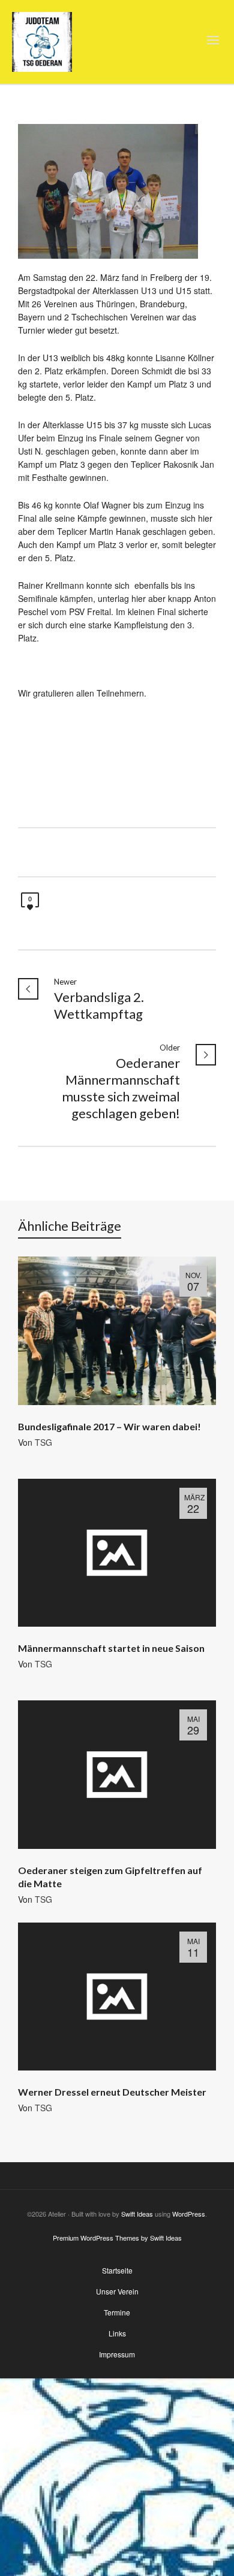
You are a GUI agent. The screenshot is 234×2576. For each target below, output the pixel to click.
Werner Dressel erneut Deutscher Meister (112, 2092)
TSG (43, 1442)
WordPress (189, 2214)
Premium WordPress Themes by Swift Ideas (117, 2238)
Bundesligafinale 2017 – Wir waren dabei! (109, 1426)
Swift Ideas (137, 2214)
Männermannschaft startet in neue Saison (111, 1648)
